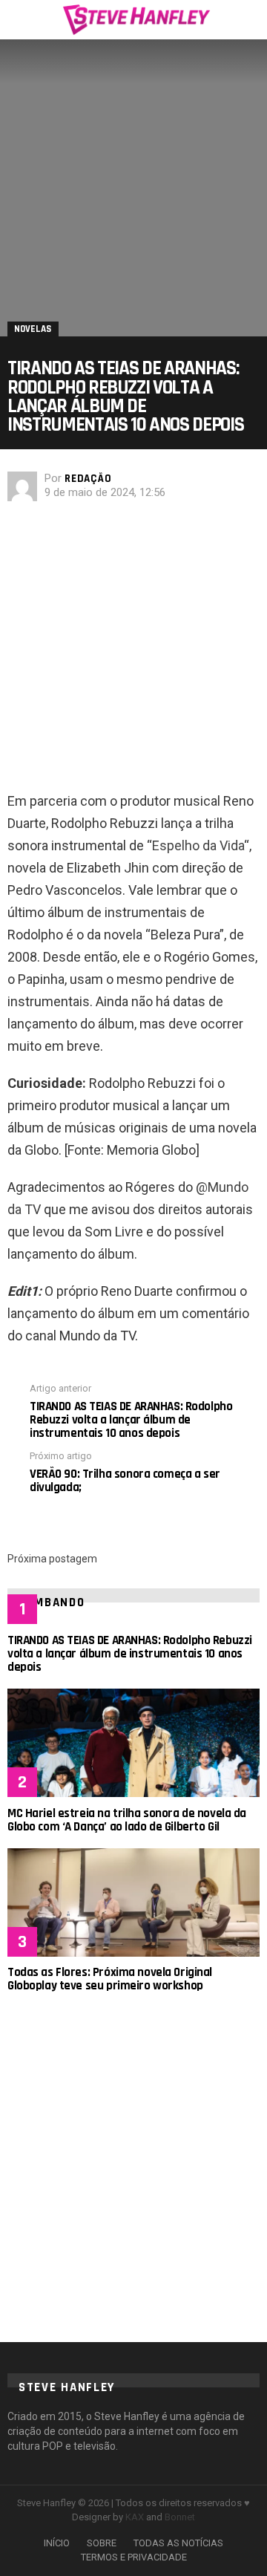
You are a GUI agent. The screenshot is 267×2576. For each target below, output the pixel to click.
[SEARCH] (251, 19)
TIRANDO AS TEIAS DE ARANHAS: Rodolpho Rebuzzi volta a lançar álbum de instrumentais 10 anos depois (130, 1654)
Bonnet (180, 2517)
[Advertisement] (133, 651)
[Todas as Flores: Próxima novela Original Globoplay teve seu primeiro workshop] (133, 1902)
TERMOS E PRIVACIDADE (134, 2557)
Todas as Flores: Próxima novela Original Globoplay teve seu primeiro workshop (110, 1979)
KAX (135, 2517)
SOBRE (102, 2543)
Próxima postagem (52, 1559)
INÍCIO (57, 2543)
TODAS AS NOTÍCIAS (178, 2543)
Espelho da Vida (198, 845)
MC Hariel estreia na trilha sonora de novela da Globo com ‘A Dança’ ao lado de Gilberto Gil (127, 1820)
